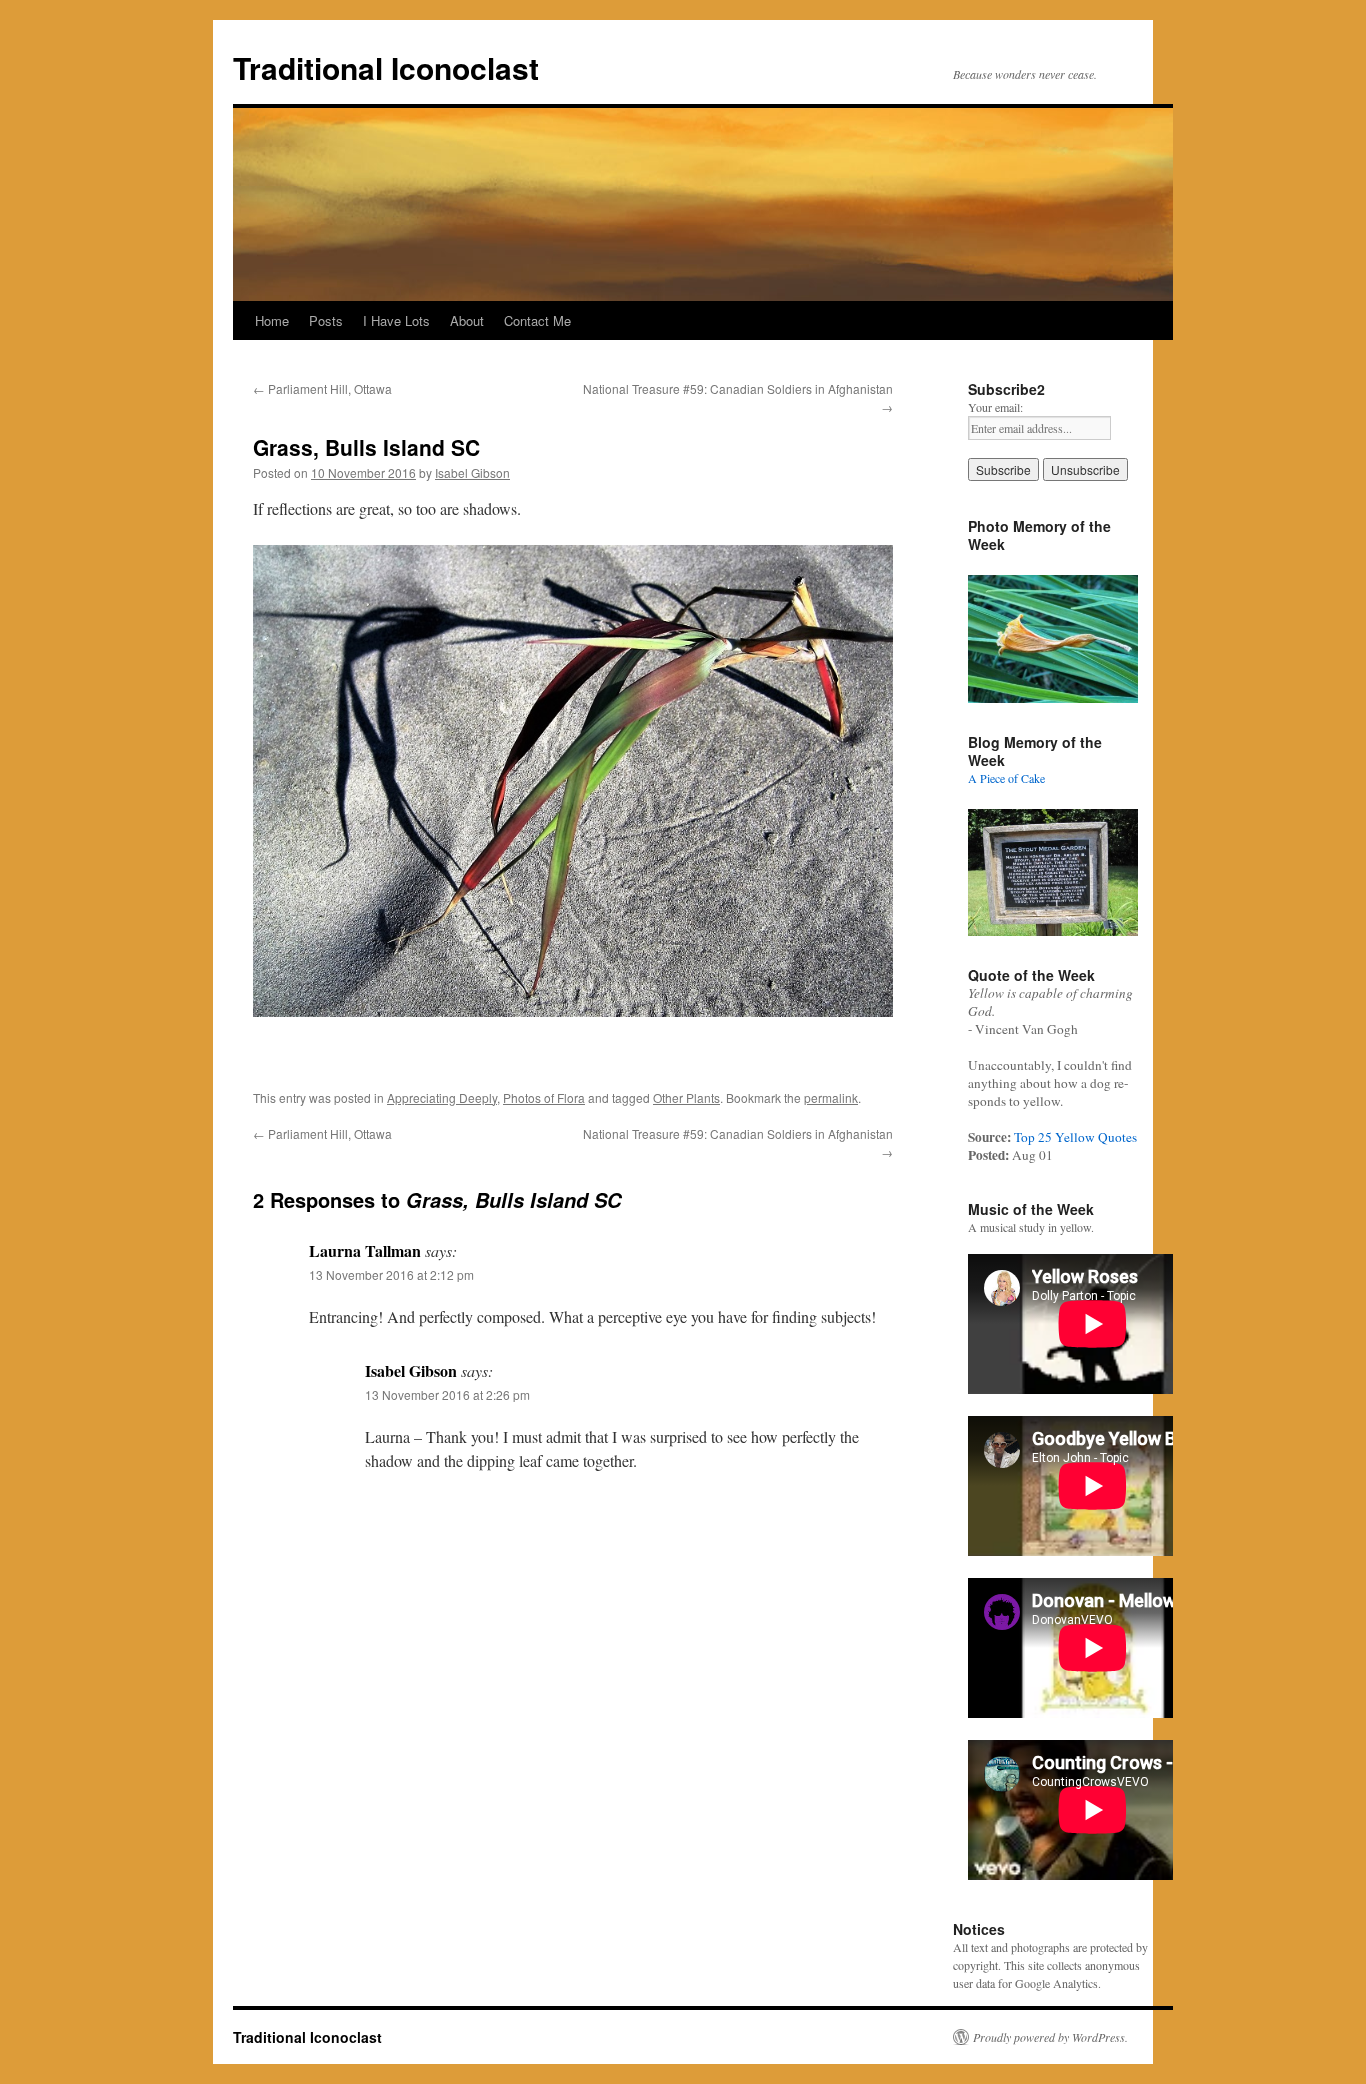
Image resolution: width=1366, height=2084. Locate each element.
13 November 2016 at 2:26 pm (447, 1394)
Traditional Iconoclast (386, 67)
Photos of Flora (544, 1097)
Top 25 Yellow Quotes (1075, 1137)
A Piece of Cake (1006, 778)
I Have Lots (396, 320)
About (467, 320)
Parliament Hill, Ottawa (322, 388)
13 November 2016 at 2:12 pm (391, 1274)
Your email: (995, 407)
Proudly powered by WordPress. (1050, 2037)
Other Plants (686, 1097)
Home (272, 320)
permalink (831, 1097)
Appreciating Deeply (442, 1097)
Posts (326, 320)
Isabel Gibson (472, 472)
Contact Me (537, 320)
